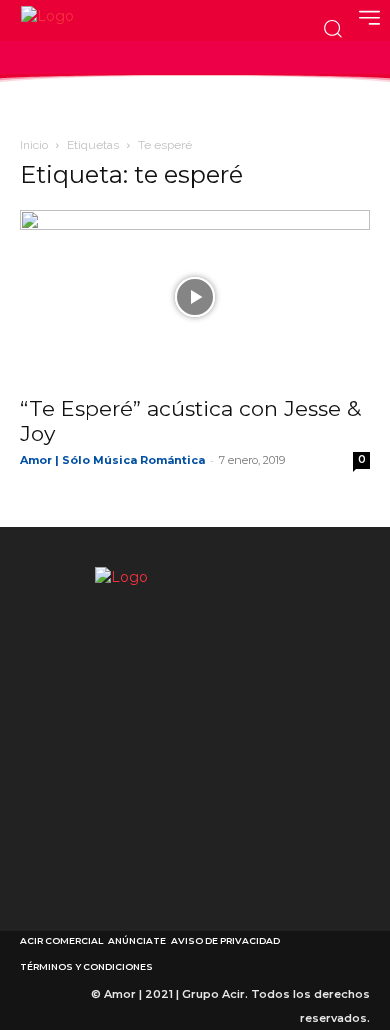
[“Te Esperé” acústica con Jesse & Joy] (195, 296)
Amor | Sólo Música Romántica (112, 460)
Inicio (34, 145)
